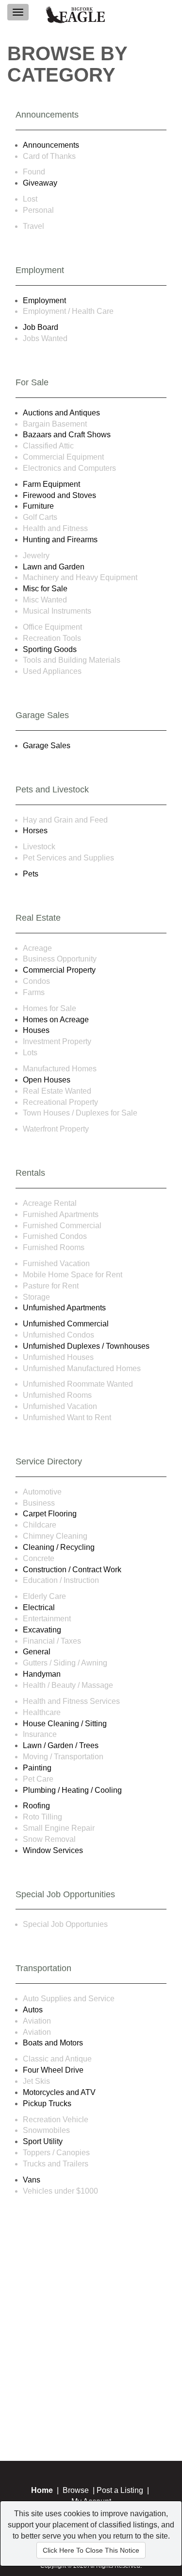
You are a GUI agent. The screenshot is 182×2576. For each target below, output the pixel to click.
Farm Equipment (51, 484)
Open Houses (47, 1080)
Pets (31, 874)
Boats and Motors (53, 2043)
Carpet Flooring (50, 1514)
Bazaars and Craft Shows (67, 435)
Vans (32, 2180)
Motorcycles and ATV (59, 2092)
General (37, 1652)
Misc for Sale (45, 589)
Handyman (42, 1674)
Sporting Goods (50, 649)
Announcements (51, 145)
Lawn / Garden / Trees (61, 1745)
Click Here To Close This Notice (91, 2550)
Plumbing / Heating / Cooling (72, 1790)
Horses (35, 831)
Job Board (41, 327)
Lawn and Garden (54, 567)
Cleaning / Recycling (59, 1547)
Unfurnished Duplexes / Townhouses (86, 1346)
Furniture (38, 506)
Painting (37, 1768)
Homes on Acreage (56, 1020)
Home (42, 2490)
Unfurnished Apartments (64, 1308)
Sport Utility (43, 2141)
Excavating (42, 1630)
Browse (76, 2490)
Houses (36, 1030)
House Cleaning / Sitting (65, 1724)
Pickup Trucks (47, 2104)
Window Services (53, 1850)
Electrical (39, 1607)
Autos (33, 2010)
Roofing (36, 1806)
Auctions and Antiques (61, 413)
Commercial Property (59, 970)
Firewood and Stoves (59, 495)
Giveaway (40, 183)
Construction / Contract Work (72, 1570)
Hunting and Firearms (60, 540)
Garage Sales (47, 746)
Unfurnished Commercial (66, 1324)
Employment (44, 301)
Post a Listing (120, 2490)
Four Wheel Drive (53, 2070)
